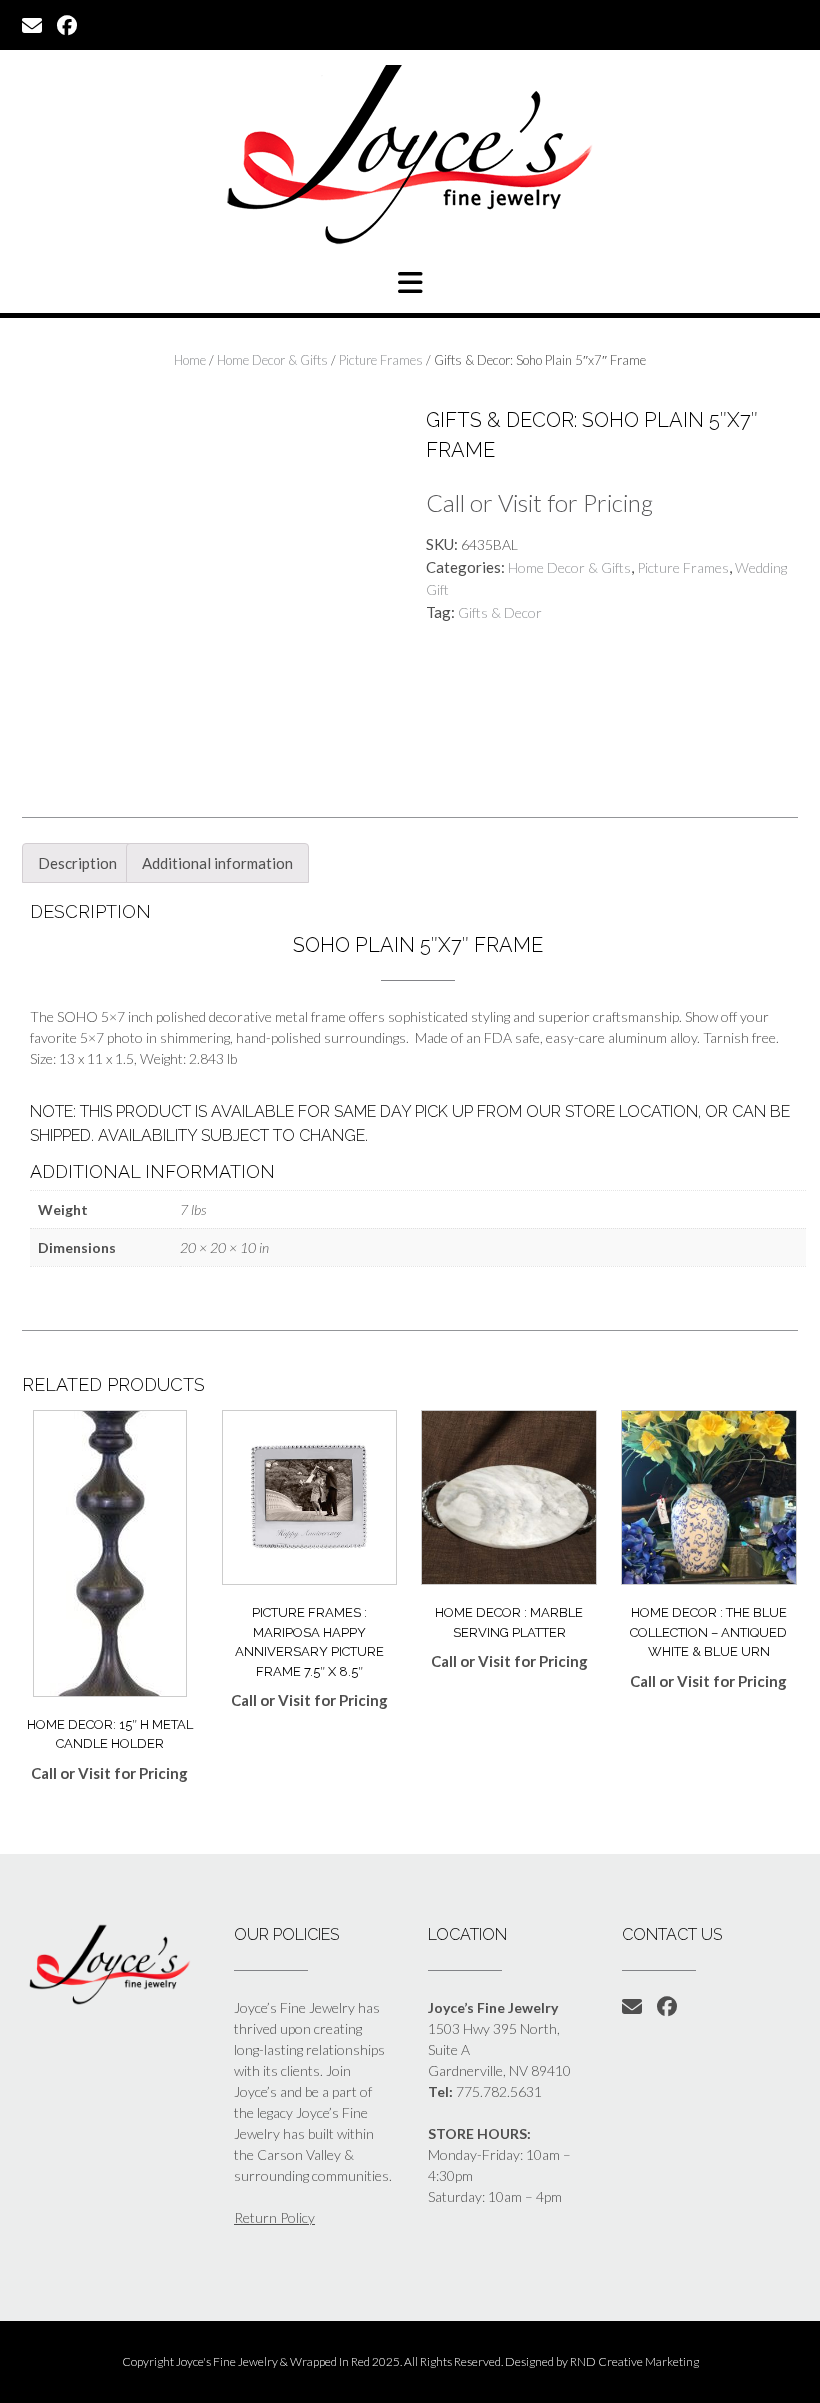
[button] (410, 283)
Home (190, 360)
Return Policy (274, 2217)
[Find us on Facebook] (67, 24)
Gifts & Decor (500, 612)
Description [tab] (77, 863)
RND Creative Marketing (634, 2361)
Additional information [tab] (217, 863)
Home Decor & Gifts (272, 360)
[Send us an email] (32, 24)
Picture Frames (381, 360)
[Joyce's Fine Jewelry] (410, 154)
